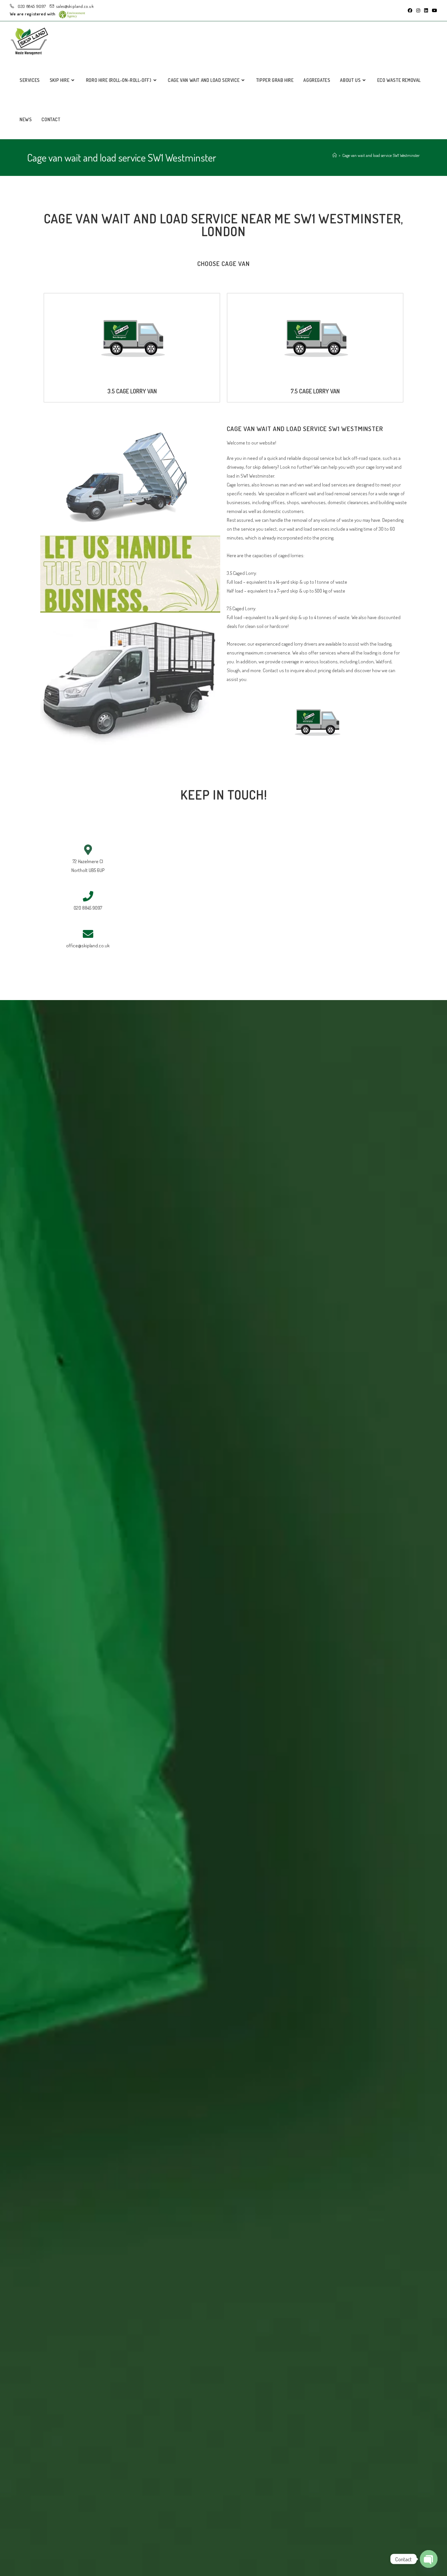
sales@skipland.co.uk (75, 6)
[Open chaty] (429, 2559)
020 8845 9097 (31, 6)
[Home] (335, 155)
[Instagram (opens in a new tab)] (418, 10)
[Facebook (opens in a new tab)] (410, 10)
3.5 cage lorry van (132, 391)
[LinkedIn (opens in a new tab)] (426, 10)
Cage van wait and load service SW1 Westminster (381, 155)
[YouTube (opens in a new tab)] (434, 10)
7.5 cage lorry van (315, 391)
